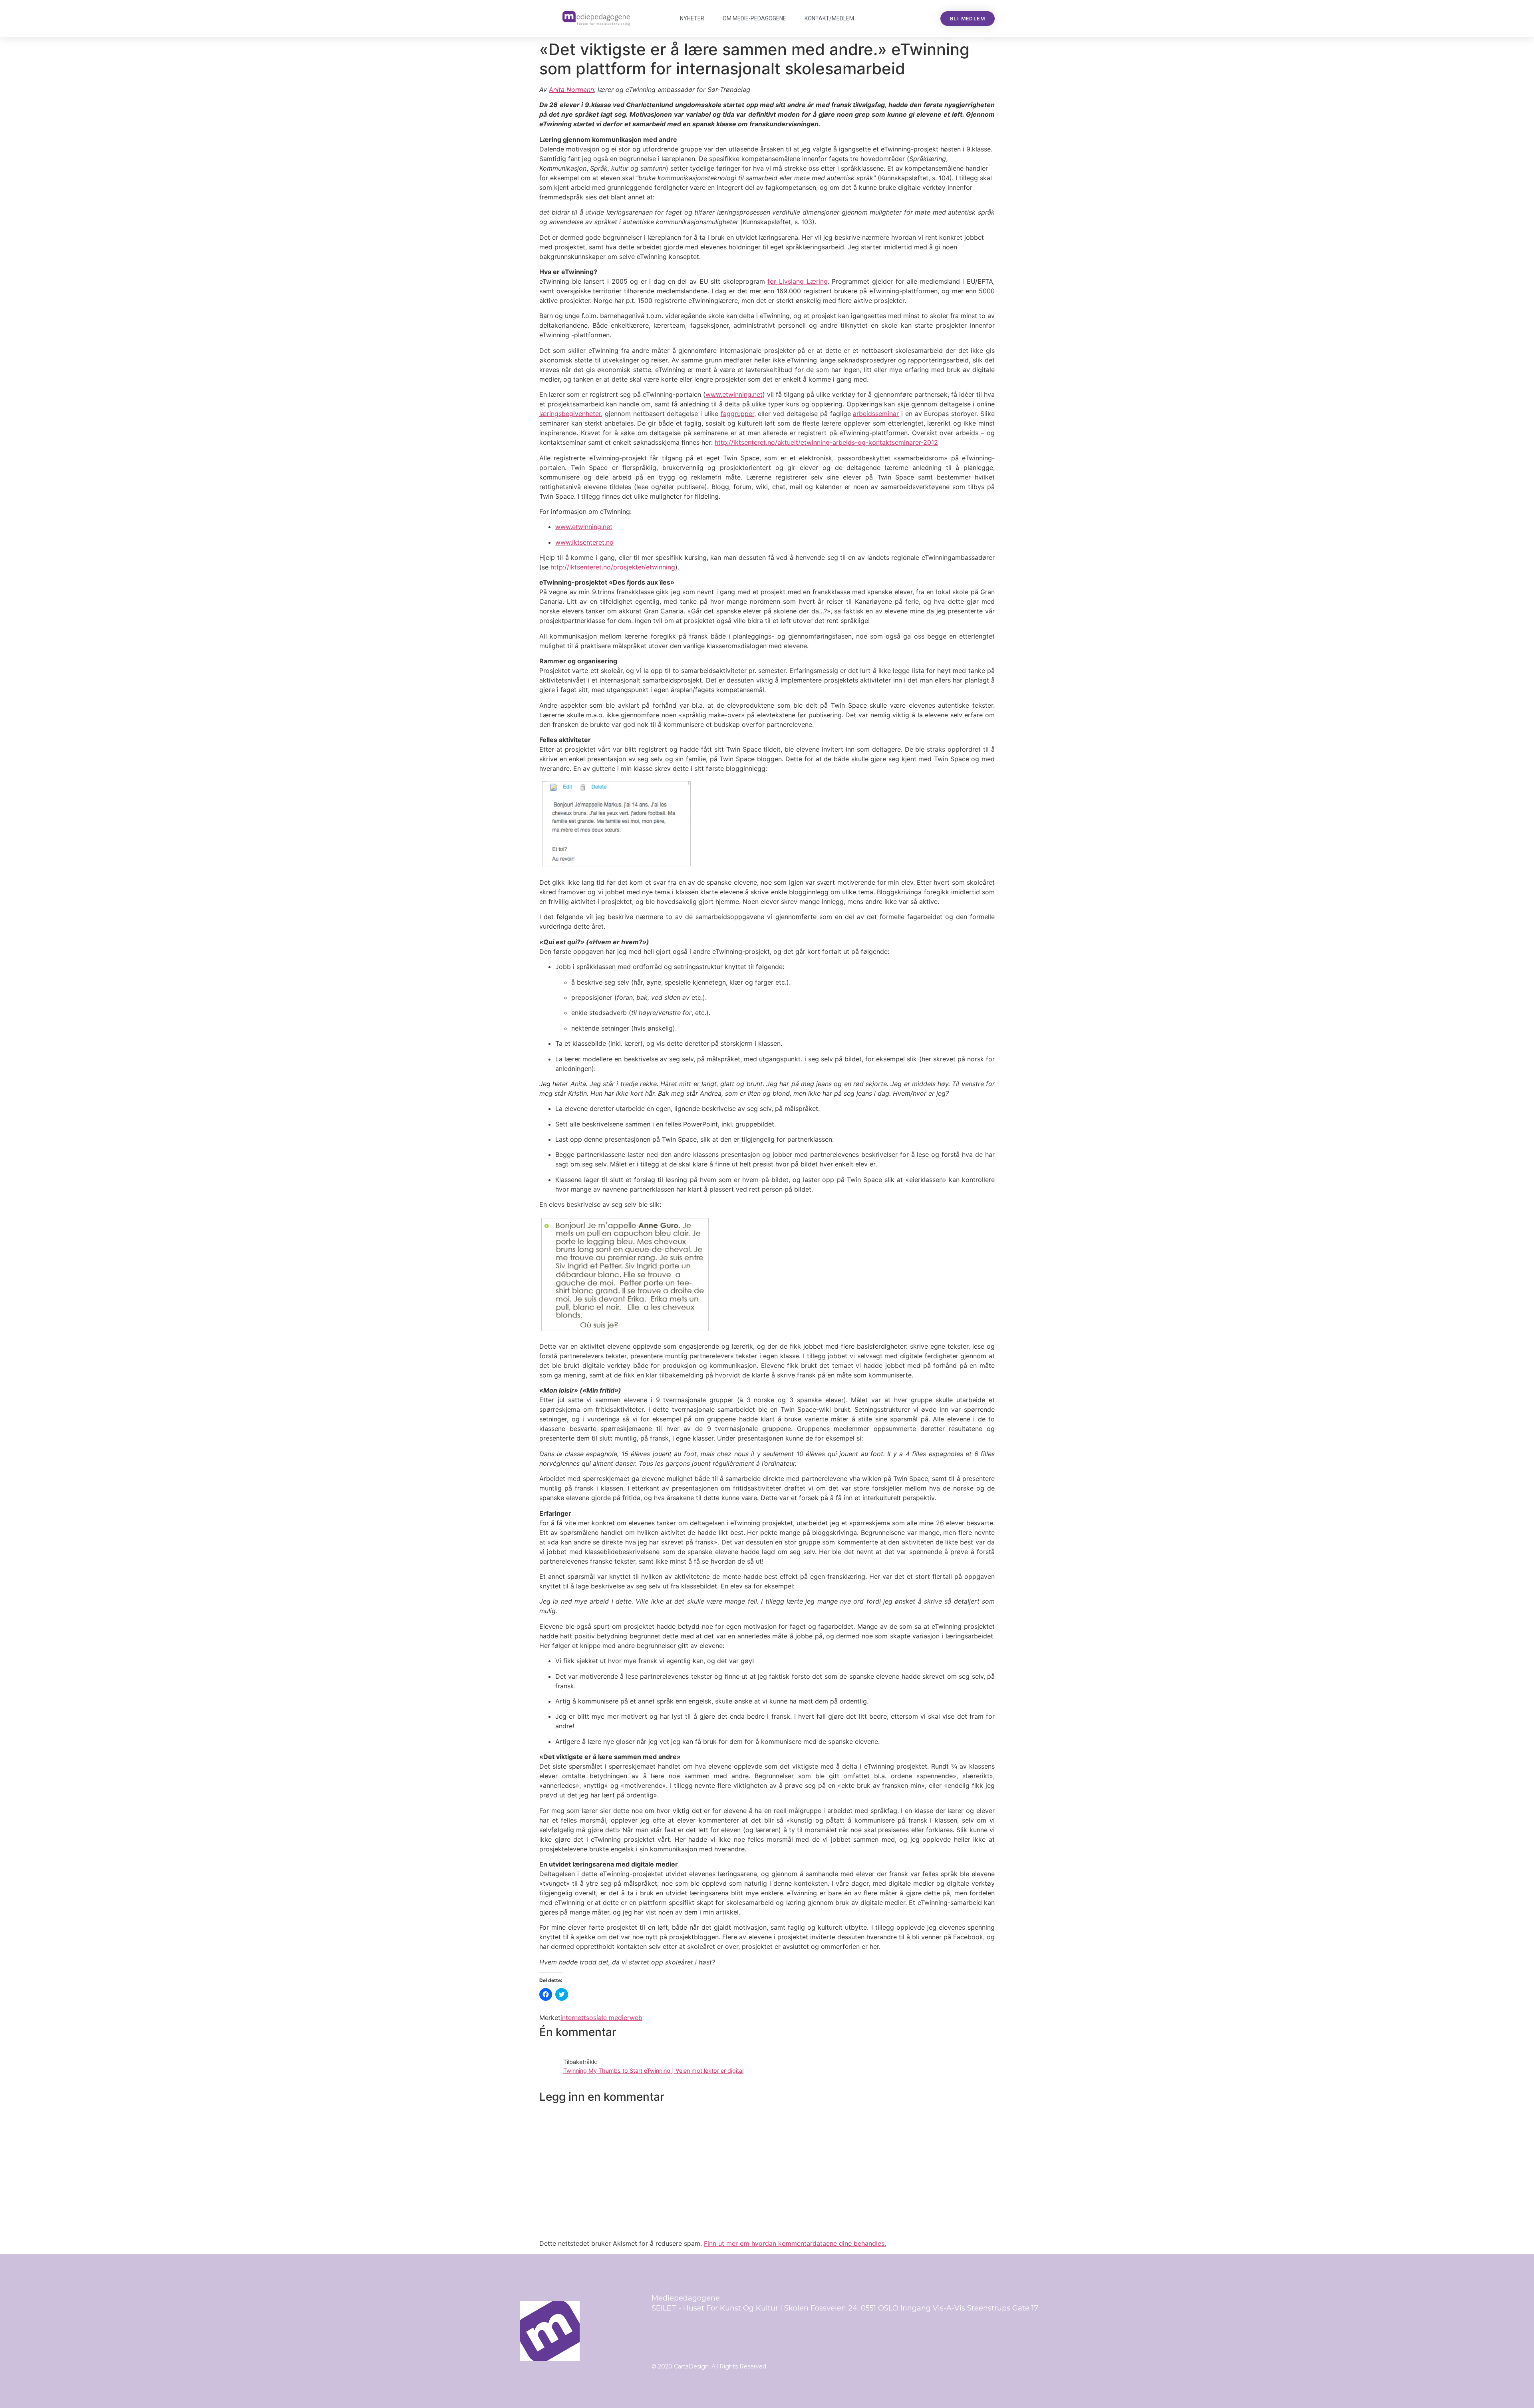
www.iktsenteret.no (584, 542)
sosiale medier (608, 2018)
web (636, 2018)
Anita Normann (571, 90)
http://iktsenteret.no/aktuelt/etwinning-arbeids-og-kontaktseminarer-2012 (826, 442)
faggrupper (737, 414)
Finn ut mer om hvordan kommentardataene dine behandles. (795, 2243)
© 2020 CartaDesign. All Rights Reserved (709, 2366)
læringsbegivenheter (570, 414)
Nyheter (692, 18)
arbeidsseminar (876, 414)
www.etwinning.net (734, 394)
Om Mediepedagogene (754, 18)
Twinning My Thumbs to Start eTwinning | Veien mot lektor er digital (653, 2071)
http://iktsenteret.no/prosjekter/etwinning (613, 567)
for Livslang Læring (797, 281)
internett (573, 2018)
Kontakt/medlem (829, 18)
